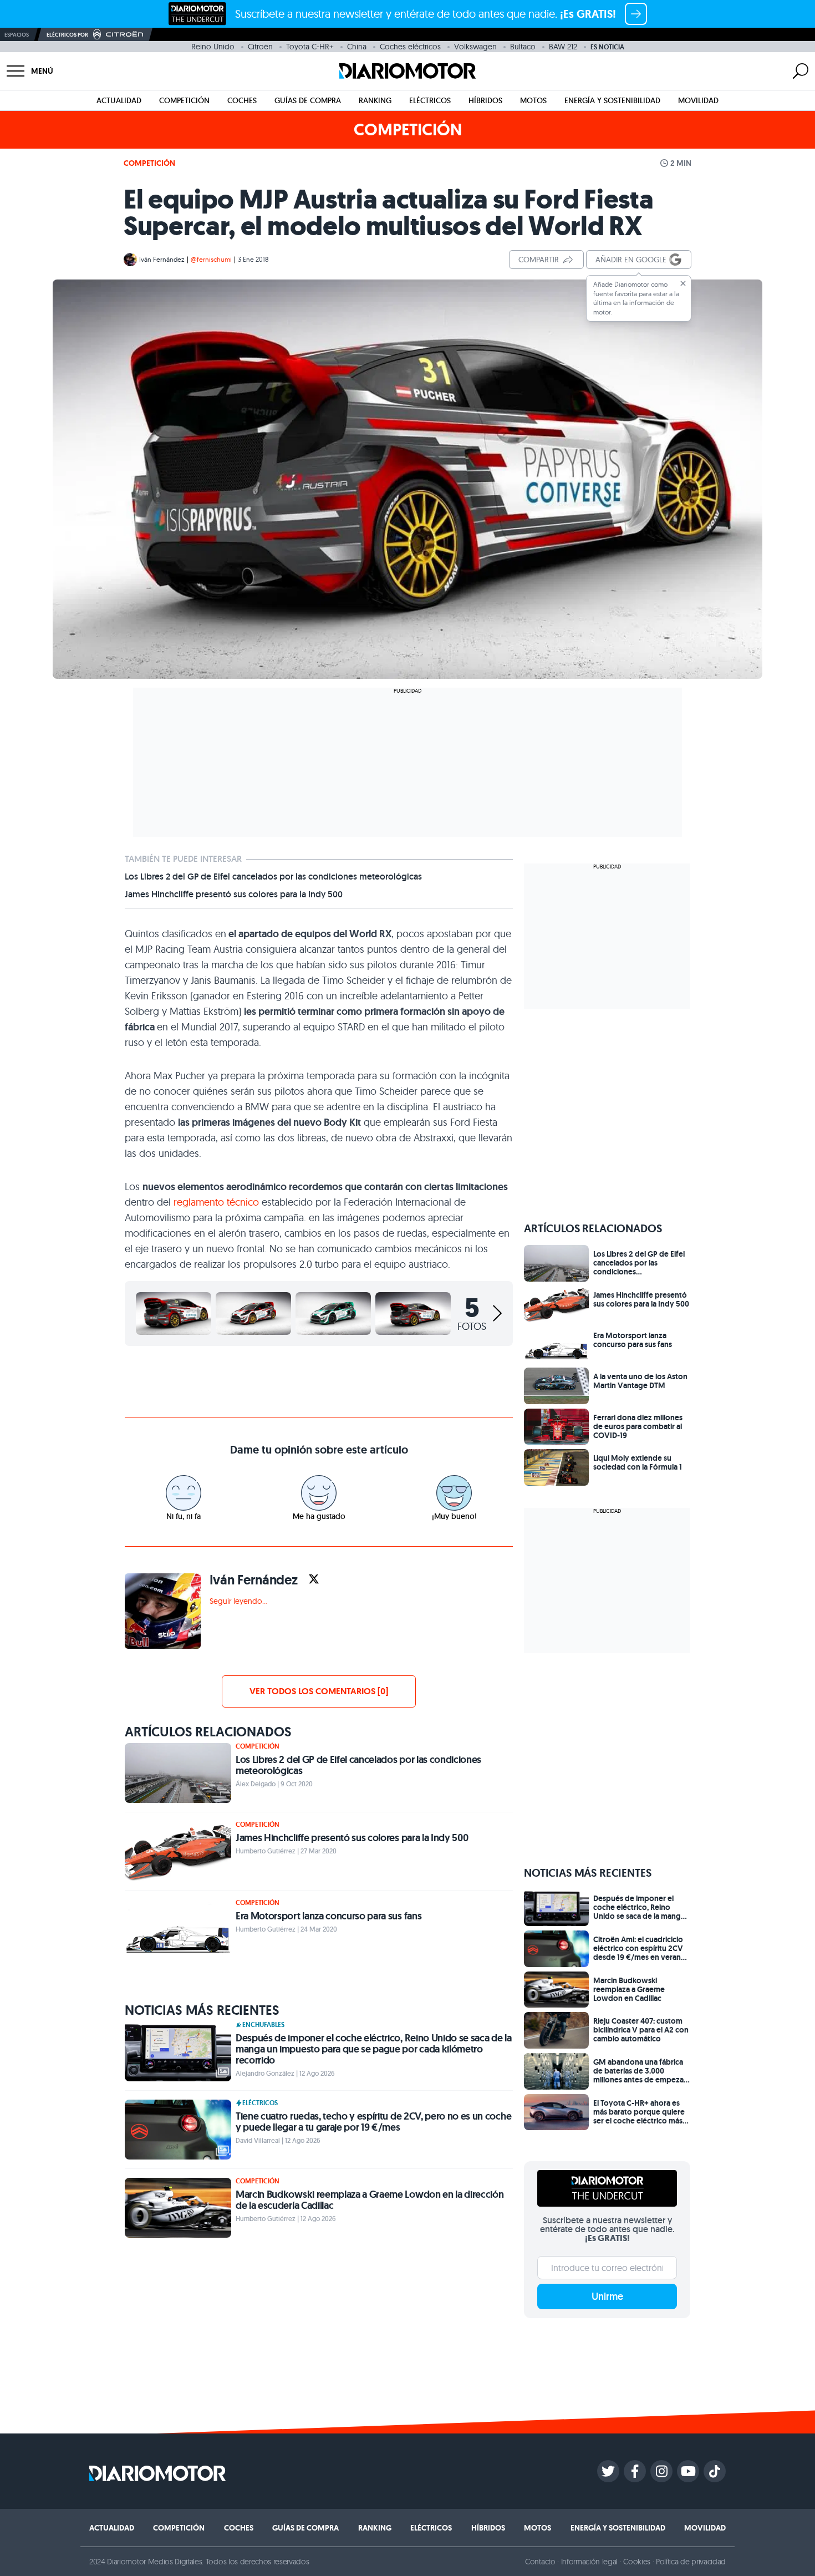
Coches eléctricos (410, 47)
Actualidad (119, 100)
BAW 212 (563, 47)
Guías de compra (308, 100)
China (357, 47)
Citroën (260, 47)
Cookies (637, 2562)
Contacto (540, 2562)
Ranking (375, 100)
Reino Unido (213, 47)
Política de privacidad (691, 2562)
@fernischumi (211, 259)
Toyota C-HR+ (310, 47)
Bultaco (523, 47)
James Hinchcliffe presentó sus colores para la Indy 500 (234, 895)
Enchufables (263, 2025)
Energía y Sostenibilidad (612, 100)
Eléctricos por (67, 35)
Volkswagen (475, 47)
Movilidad (698, 100)
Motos (533, 100)
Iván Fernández (162, 259)
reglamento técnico (218, 1202)
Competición (184, 100)
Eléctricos (430, 100)
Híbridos (485, 100)
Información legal (590, 2562)
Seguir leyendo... (238, 1601)
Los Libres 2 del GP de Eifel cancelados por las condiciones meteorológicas (273, 877)
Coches (242, 100)
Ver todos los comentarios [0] (319, 1691)
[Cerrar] (683, 283)
